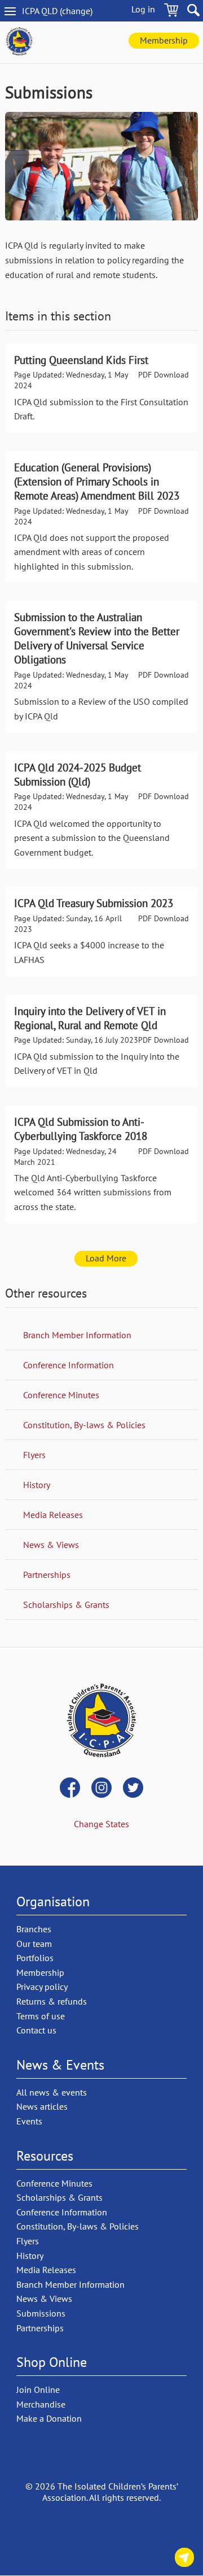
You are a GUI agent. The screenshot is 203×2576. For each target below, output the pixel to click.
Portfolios (35, 1958)
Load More (106, 1258)
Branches (34, 1929)
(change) (67, 11)
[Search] (193, 12)
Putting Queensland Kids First (101, 388)
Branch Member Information (77, 1335)
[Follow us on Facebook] (70, 1789)
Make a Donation (49, 2418)
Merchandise (41, 2404)
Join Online (38, 2389)
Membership (164, 40)
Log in (143, 9)
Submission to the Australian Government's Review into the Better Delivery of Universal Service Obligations (101, 667)
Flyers (34, 1455)
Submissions (41, 2313)
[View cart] (171, 12)
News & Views (51, 1545)
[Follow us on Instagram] (101, 1789)
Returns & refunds (52, 2001)
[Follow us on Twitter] (133, 1789)
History (37, 1485)
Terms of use (41, 2016)
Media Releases (53, 1515)
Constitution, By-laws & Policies (84, 1425)
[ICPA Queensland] (19, 42)
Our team (34, 1944)
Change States (101, 1824)
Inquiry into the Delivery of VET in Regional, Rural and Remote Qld (101, 1041)
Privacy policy (42, 1987)
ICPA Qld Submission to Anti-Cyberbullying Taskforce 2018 (101, 1165)
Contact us (184, 2559)
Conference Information (69, 1365)
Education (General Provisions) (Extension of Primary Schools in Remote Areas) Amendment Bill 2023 (101, 517)
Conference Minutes (61, 1395)
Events (29, 2121)
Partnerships (47, 1575)
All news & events (52, 2092)
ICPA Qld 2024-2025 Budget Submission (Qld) (101, 810)
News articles (42, 2106)
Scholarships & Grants (66, 1604)
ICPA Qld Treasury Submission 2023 (101, 931)
